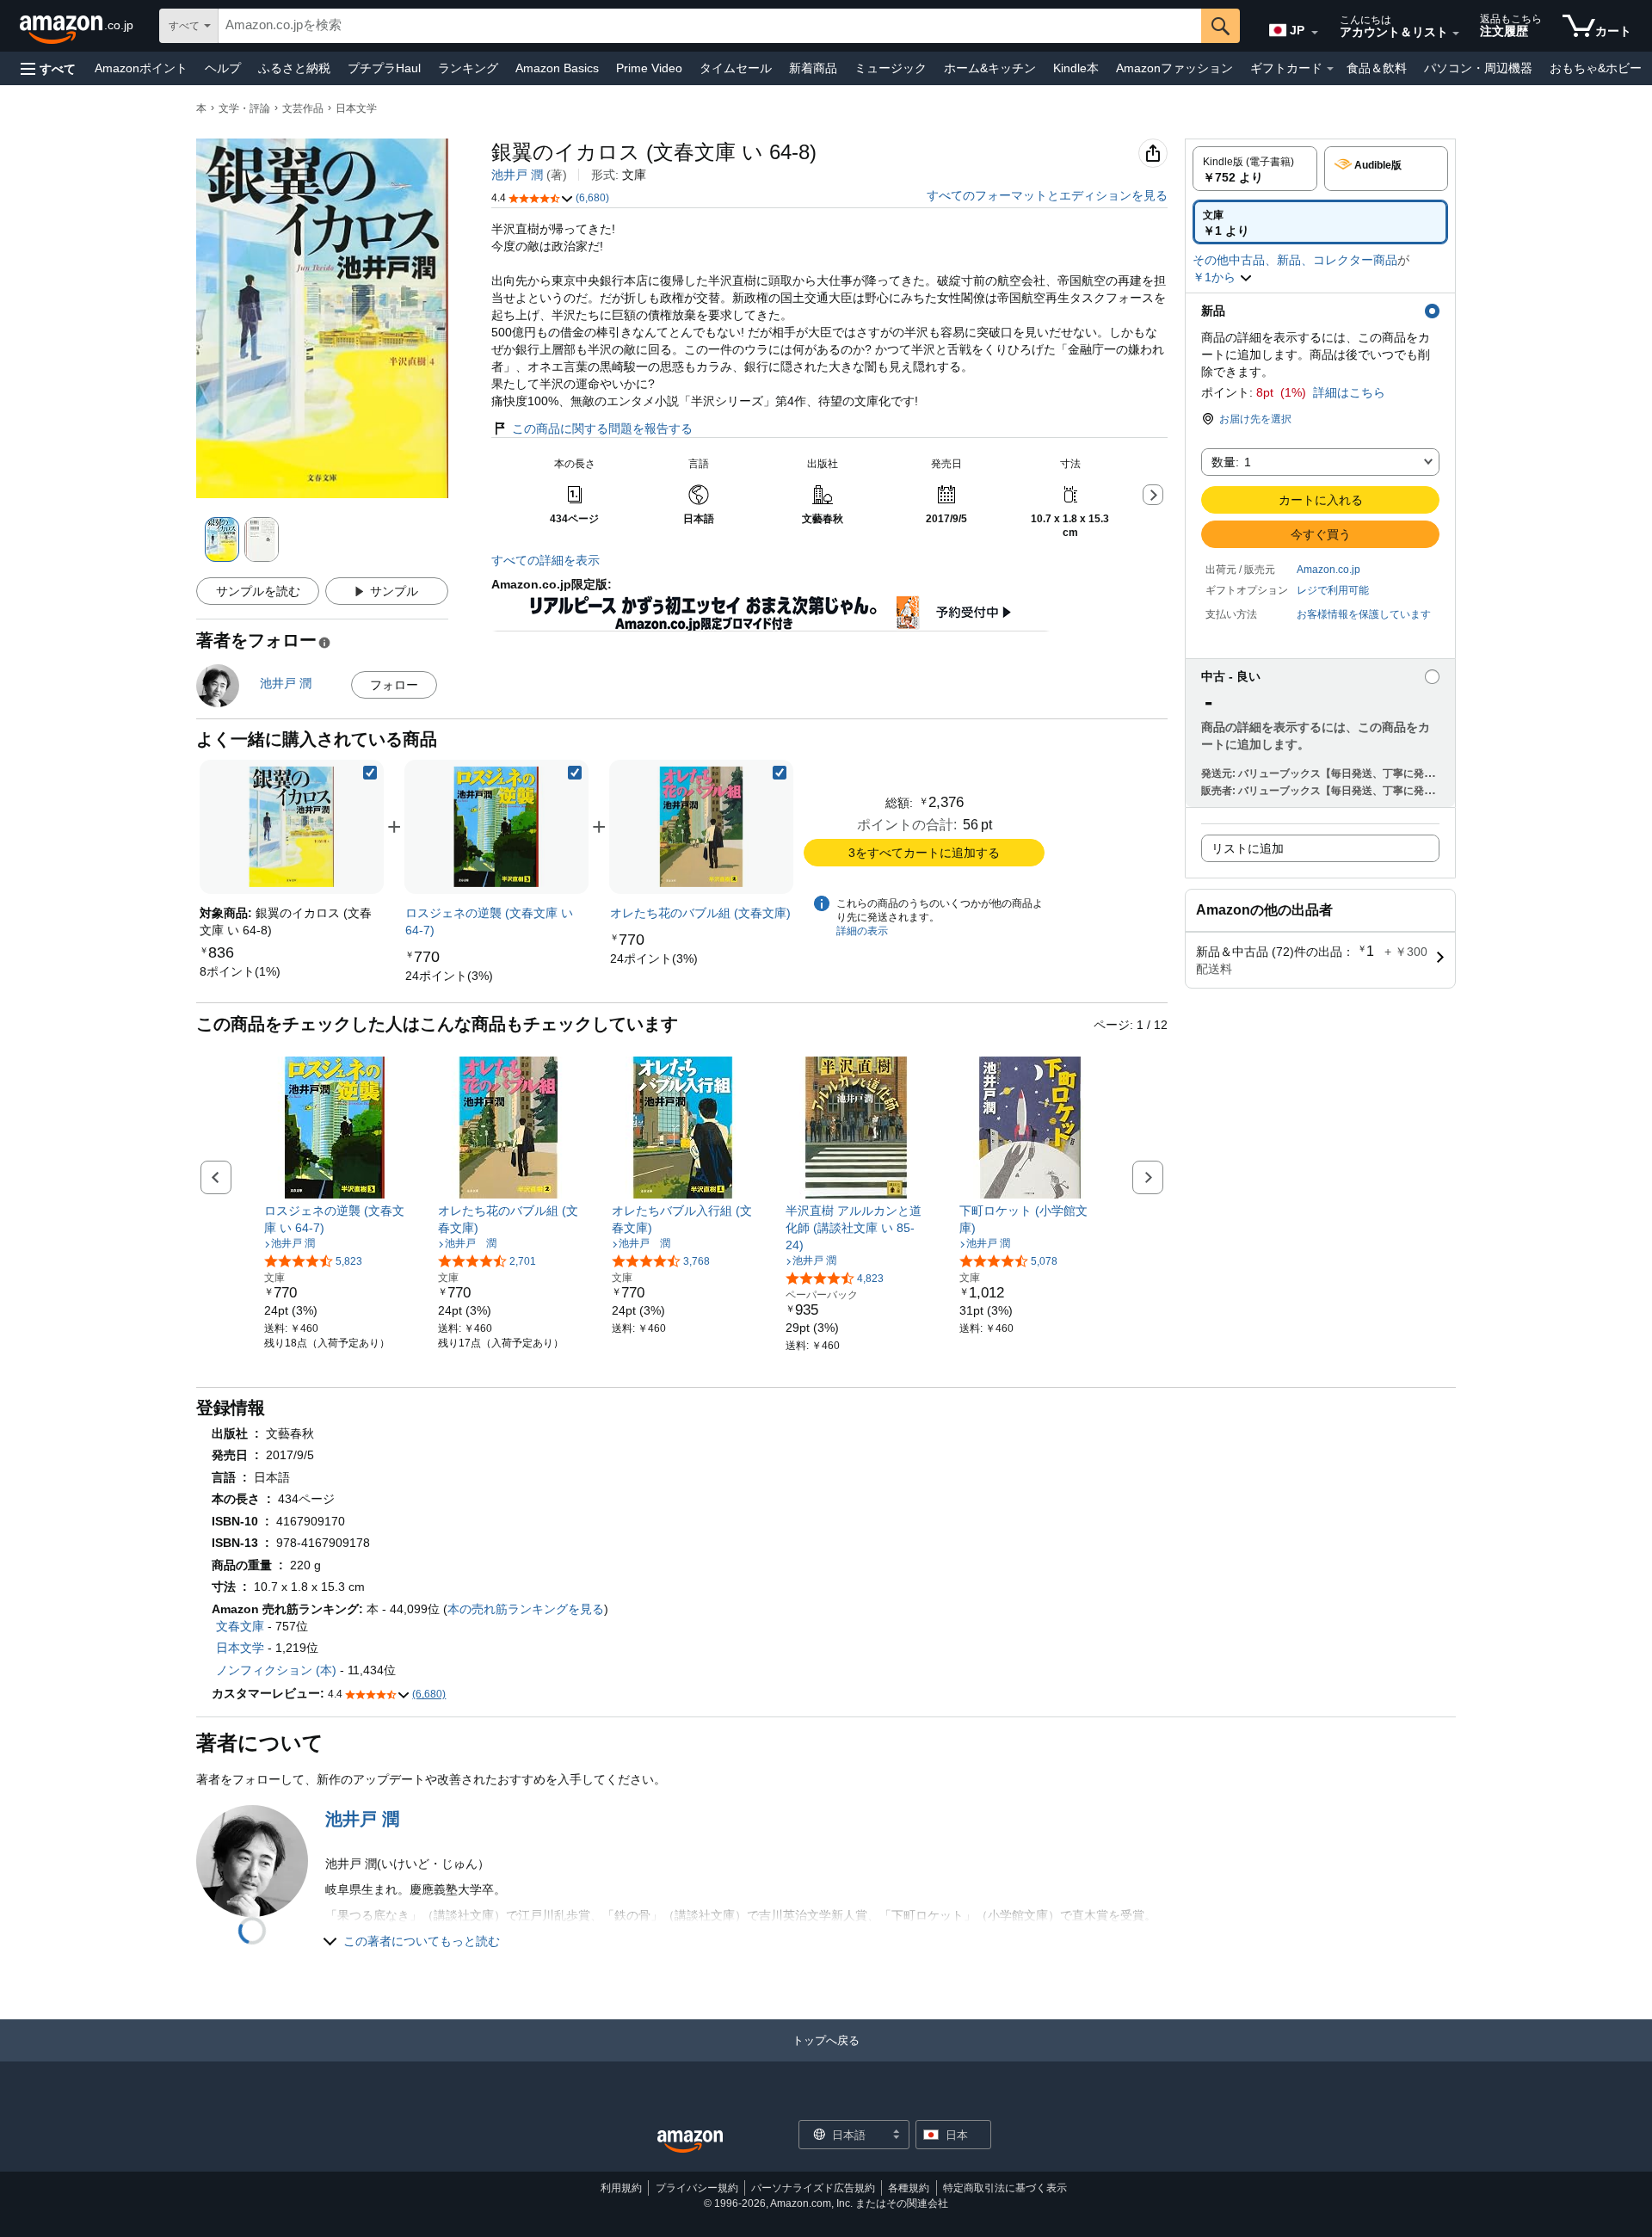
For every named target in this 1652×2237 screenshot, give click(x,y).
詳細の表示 (862, 931)
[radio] (1255, 169)
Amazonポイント (141, 68)
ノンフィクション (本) (276, 1670)
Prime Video (649, 68)
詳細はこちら (1349, 392)
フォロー (394, 685)
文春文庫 (240, 1626)
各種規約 (909, 2188)
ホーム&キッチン (990, 68)
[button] (48, 68)
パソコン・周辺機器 (1478, 68)
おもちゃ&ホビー (1596, 68)
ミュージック (891, 68)
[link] (240, 971)
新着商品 (813, 68)
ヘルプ (223, 68)
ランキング (468, 68)
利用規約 (621, 2188)
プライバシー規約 (697, 2188)
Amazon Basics (557, 68)
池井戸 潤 (517, 175)
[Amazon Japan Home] (690, 2142)
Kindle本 (1076, 68)
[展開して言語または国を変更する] (1315, 33)
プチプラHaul (384, 68)
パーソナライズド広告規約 (813, 2188)
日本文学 (356, 108)
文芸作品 (303, 108)
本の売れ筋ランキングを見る (526, 1609)
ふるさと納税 (294, 68)
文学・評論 (244, 108)
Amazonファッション (1174, 68)
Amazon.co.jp (1328, 570)
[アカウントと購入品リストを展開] (1456, 34)
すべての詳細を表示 (546, 560)
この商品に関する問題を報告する (602, 428)
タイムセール (736, 68)
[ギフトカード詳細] (1330, 69)
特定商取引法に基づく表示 (1005, 2188)
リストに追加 (1248, 848)
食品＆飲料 (1377, 68)
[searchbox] (710, 26)
